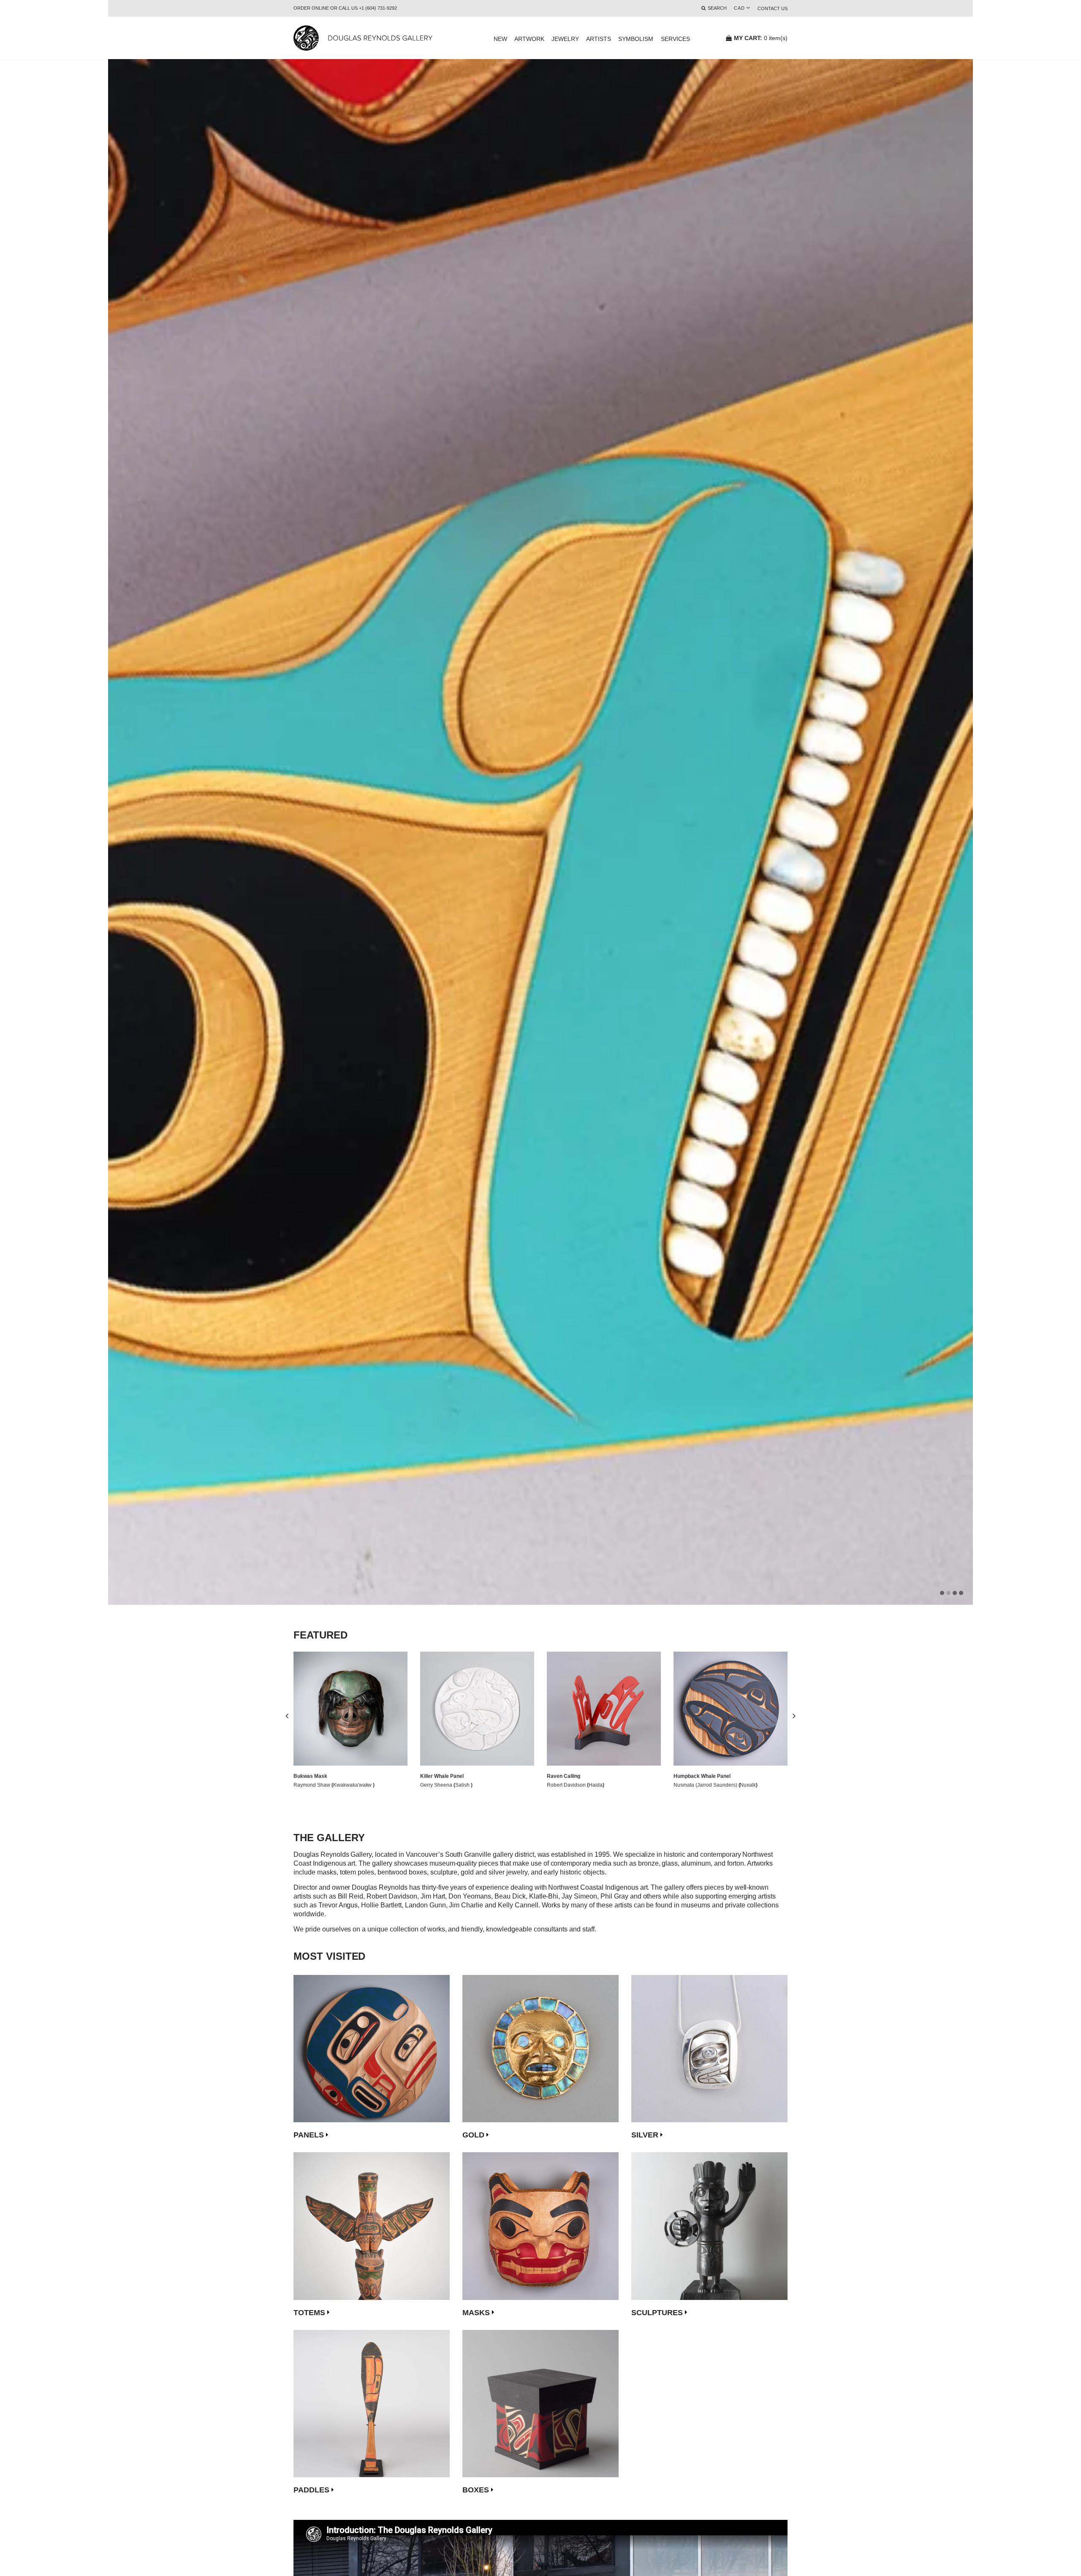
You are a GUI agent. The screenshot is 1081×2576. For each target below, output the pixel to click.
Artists (599, 39)
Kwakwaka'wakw (353, 1785)
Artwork (529, 39)
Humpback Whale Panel (702, 1776)
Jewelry (565, 39)
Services (675, 39)
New (500, 39)
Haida (596, 1785)
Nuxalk (748, 1785)
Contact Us (773, 8)
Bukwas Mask (310, 1776)
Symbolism (636, 39)
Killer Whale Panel (442, 1776)
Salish (463, 1785)
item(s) (761, 38)
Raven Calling (564, 1776)
